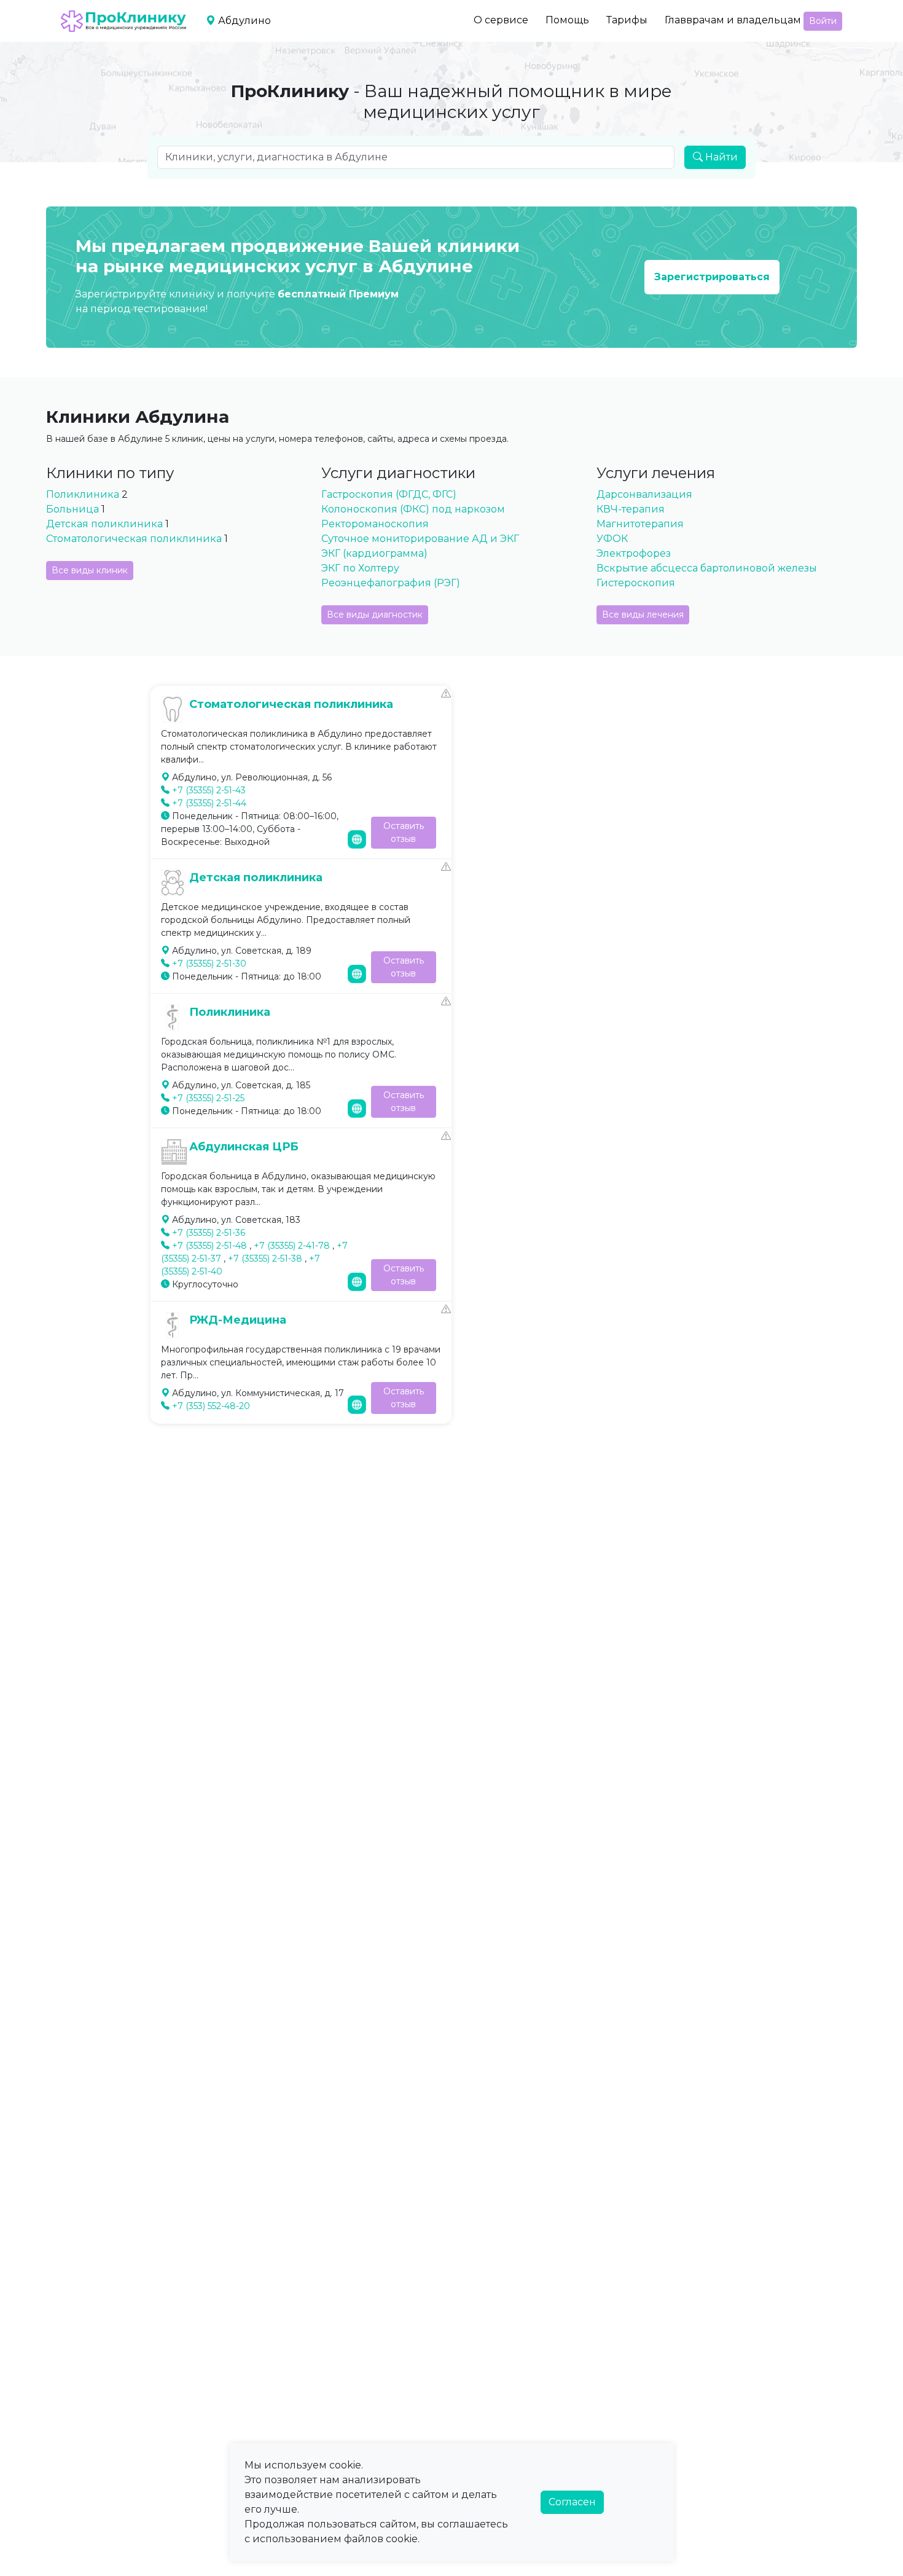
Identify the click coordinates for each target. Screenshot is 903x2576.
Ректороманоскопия (375, 524)
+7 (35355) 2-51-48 (209, 1246)
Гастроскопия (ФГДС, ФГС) (389, 494)
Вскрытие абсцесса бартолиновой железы (707, 568)
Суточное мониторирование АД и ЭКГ (420, 539)
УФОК (612, 539)
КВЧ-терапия (631, 509)
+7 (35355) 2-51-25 (208, 1098)
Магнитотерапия (640, 524)
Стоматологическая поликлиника (135, 539)
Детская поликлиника (106, 524)
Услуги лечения (656, 473)
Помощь (567, 20)
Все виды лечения (643, 615)
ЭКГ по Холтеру (360, 568)
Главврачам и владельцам (733, 20)
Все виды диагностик (375, 615)
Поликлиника (83, 494)
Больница (72, 509)
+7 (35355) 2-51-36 (209, 1233)
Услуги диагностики (398, 473)
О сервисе (501, 20)
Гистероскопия (636, 583)
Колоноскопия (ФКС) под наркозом (413, 509)
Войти (823, 21)
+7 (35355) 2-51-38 (265, 1259)
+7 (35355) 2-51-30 (209, 964)
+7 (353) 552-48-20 (211, 1406)
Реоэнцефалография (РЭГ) (391, 583)
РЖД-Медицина (238, 1320)
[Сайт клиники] (357, 838)
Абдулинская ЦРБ (244, 1147)
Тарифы (627, 20)
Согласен (572, 2502)
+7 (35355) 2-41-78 (292, 1246)
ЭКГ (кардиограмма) (374, 553)
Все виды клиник (90, 570)
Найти (720, 157)
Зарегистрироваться (712, 277)
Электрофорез (634, 553)
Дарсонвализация (644, 494)
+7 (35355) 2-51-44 (209, 803)
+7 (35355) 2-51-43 (209, 790)
